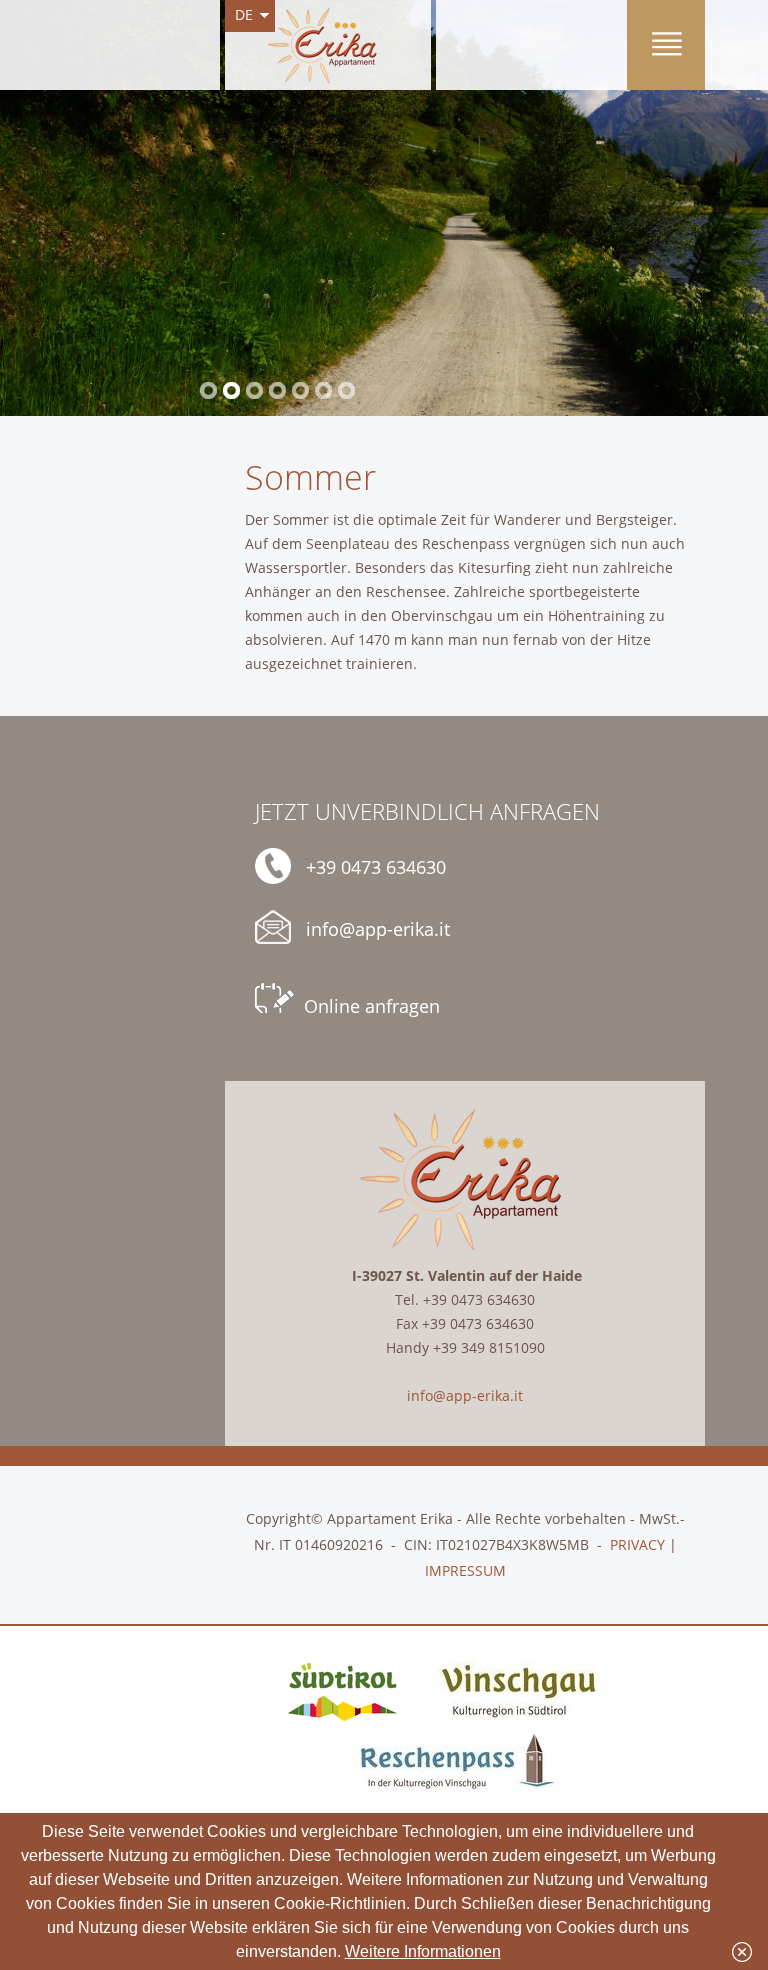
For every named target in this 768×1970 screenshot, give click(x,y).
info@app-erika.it (378, 929)
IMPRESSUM (465, 1570)
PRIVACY (637, 1544)
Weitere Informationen (423, 1951)
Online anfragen (372, 1006)
